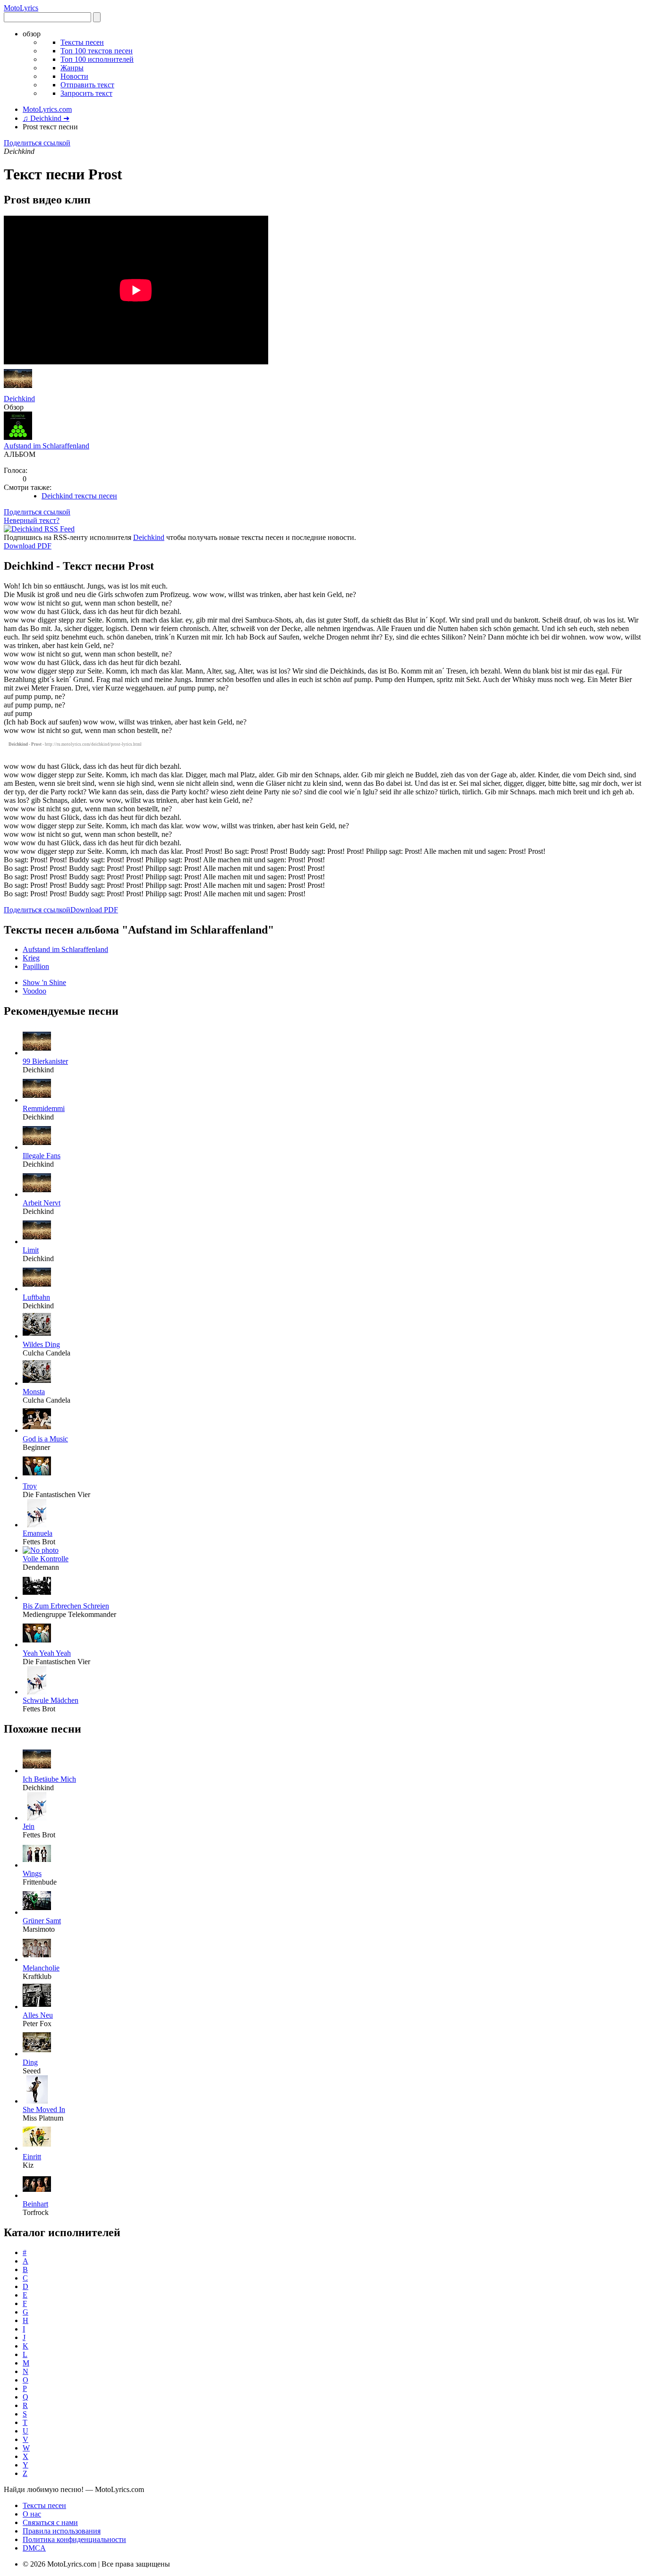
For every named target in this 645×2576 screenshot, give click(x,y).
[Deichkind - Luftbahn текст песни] (37, 1289)
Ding (30, 2062)
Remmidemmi (44, 1108)
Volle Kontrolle (46, 1559)
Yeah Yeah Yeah (47, 1653)
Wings (32, 1873)
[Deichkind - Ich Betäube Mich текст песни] (37, 1771)
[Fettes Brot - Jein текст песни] (37, 1818)
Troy (30, 1486)
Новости (74, 76)
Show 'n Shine (44, 982)
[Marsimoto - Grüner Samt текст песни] (37, 1912)
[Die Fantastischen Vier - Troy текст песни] (37, 1477)
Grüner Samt (42, 1921)
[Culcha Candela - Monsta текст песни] (37, 1383)
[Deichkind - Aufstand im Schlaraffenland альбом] (18, 437)
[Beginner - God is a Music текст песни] (37, 1430)
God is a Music (45, 1439)
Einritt (32, 2157)
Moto (21, 8)
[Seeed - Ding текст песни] (37, 2054)
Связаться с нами (50, 2522)
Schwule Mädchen (51, 1700)
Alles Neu (38, 2015)
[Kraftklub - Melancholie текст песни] (37, 1959)
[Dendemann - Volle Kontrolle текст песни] (41, 1550)
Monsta (34, 1392)
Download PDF (28, 546)
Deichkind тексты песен (79, 496)
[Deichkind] (18, 390)
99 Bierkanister (45, 1061)
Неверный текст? (32, 520)
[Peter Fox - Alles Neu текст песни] (37, 2007)
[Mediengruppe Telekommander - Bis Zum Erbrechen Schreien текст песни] (37, 1597)
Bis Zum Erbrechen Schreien (66, 1606)
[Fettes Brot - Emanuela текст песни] (37, 1525)
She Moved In (44, 2109)
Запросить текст (86, 93)
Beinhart (35, 2204)
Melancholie (41, 1968)
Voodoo (34, 991)
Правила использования (62, 2531)
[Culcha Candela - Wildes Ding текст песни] (37, 1336)
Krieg (31, 958)
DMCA (34, 2548)
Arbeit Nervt (42, 1203)
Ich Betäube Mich (49, 1779)
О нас (32, 2514)
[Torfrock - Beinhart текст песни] (37, 2195)
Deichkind (19, 399)
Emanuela (38, 1533)
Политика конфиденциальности (74, 2539)
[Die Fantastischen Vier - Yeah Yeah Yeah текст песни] (37, 1645)
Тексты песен (82, 42)
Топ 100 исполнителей (97, 59)
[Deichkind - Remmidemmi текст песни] (37, 1100)
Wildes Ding (41, 1344)
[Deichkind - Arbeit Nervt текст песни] (37, 1194)
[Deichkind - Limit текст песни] (37, 1242)
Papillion (36, 966)
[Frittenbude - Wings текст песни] (37, 1865)
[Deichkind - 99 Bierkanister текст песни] (37, 1053)
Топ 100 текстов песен (97, 51)
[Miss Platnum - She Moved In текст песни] (37, 2101)
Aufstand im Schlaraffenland (47, 446)
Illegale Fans (42, 1156)
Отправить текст (87, 85)
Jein (29, 1826)
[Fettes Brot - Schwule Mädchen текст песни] (37, 1692)
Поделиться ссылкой (37, 143)
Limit (31, 1250)
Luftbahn (36, 1297)
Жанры (72, 68)
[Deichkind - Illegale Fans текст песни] (37, 1147)
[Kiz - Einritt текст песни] (37, 2148)
